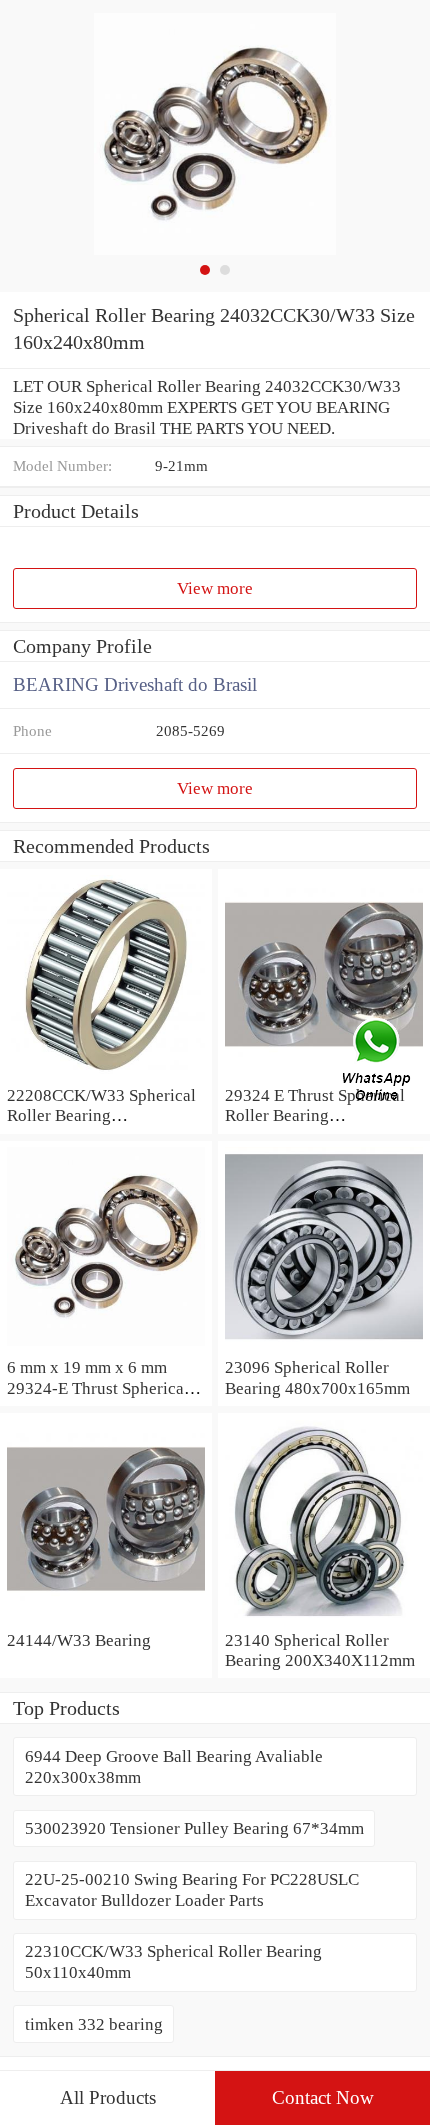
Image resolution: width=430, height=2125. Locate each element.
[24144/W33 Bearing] (106, 1619)
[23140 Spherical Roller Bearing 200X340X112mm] (324, 1619)
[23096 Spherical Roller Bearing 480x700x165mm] (324, 1346)
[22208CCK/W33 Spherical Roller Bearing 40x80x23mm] (106, 1074)
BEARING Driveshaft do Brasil (135, 684)
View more (215, 588)
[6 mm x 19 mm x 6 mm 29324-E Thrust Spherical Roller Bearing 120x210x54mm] (106, 1346)
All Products (108, 2097)
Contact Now (323, 2097)
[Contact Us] (378, 1063)
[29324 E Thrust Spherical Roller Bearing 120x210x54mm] (324, 1074)
